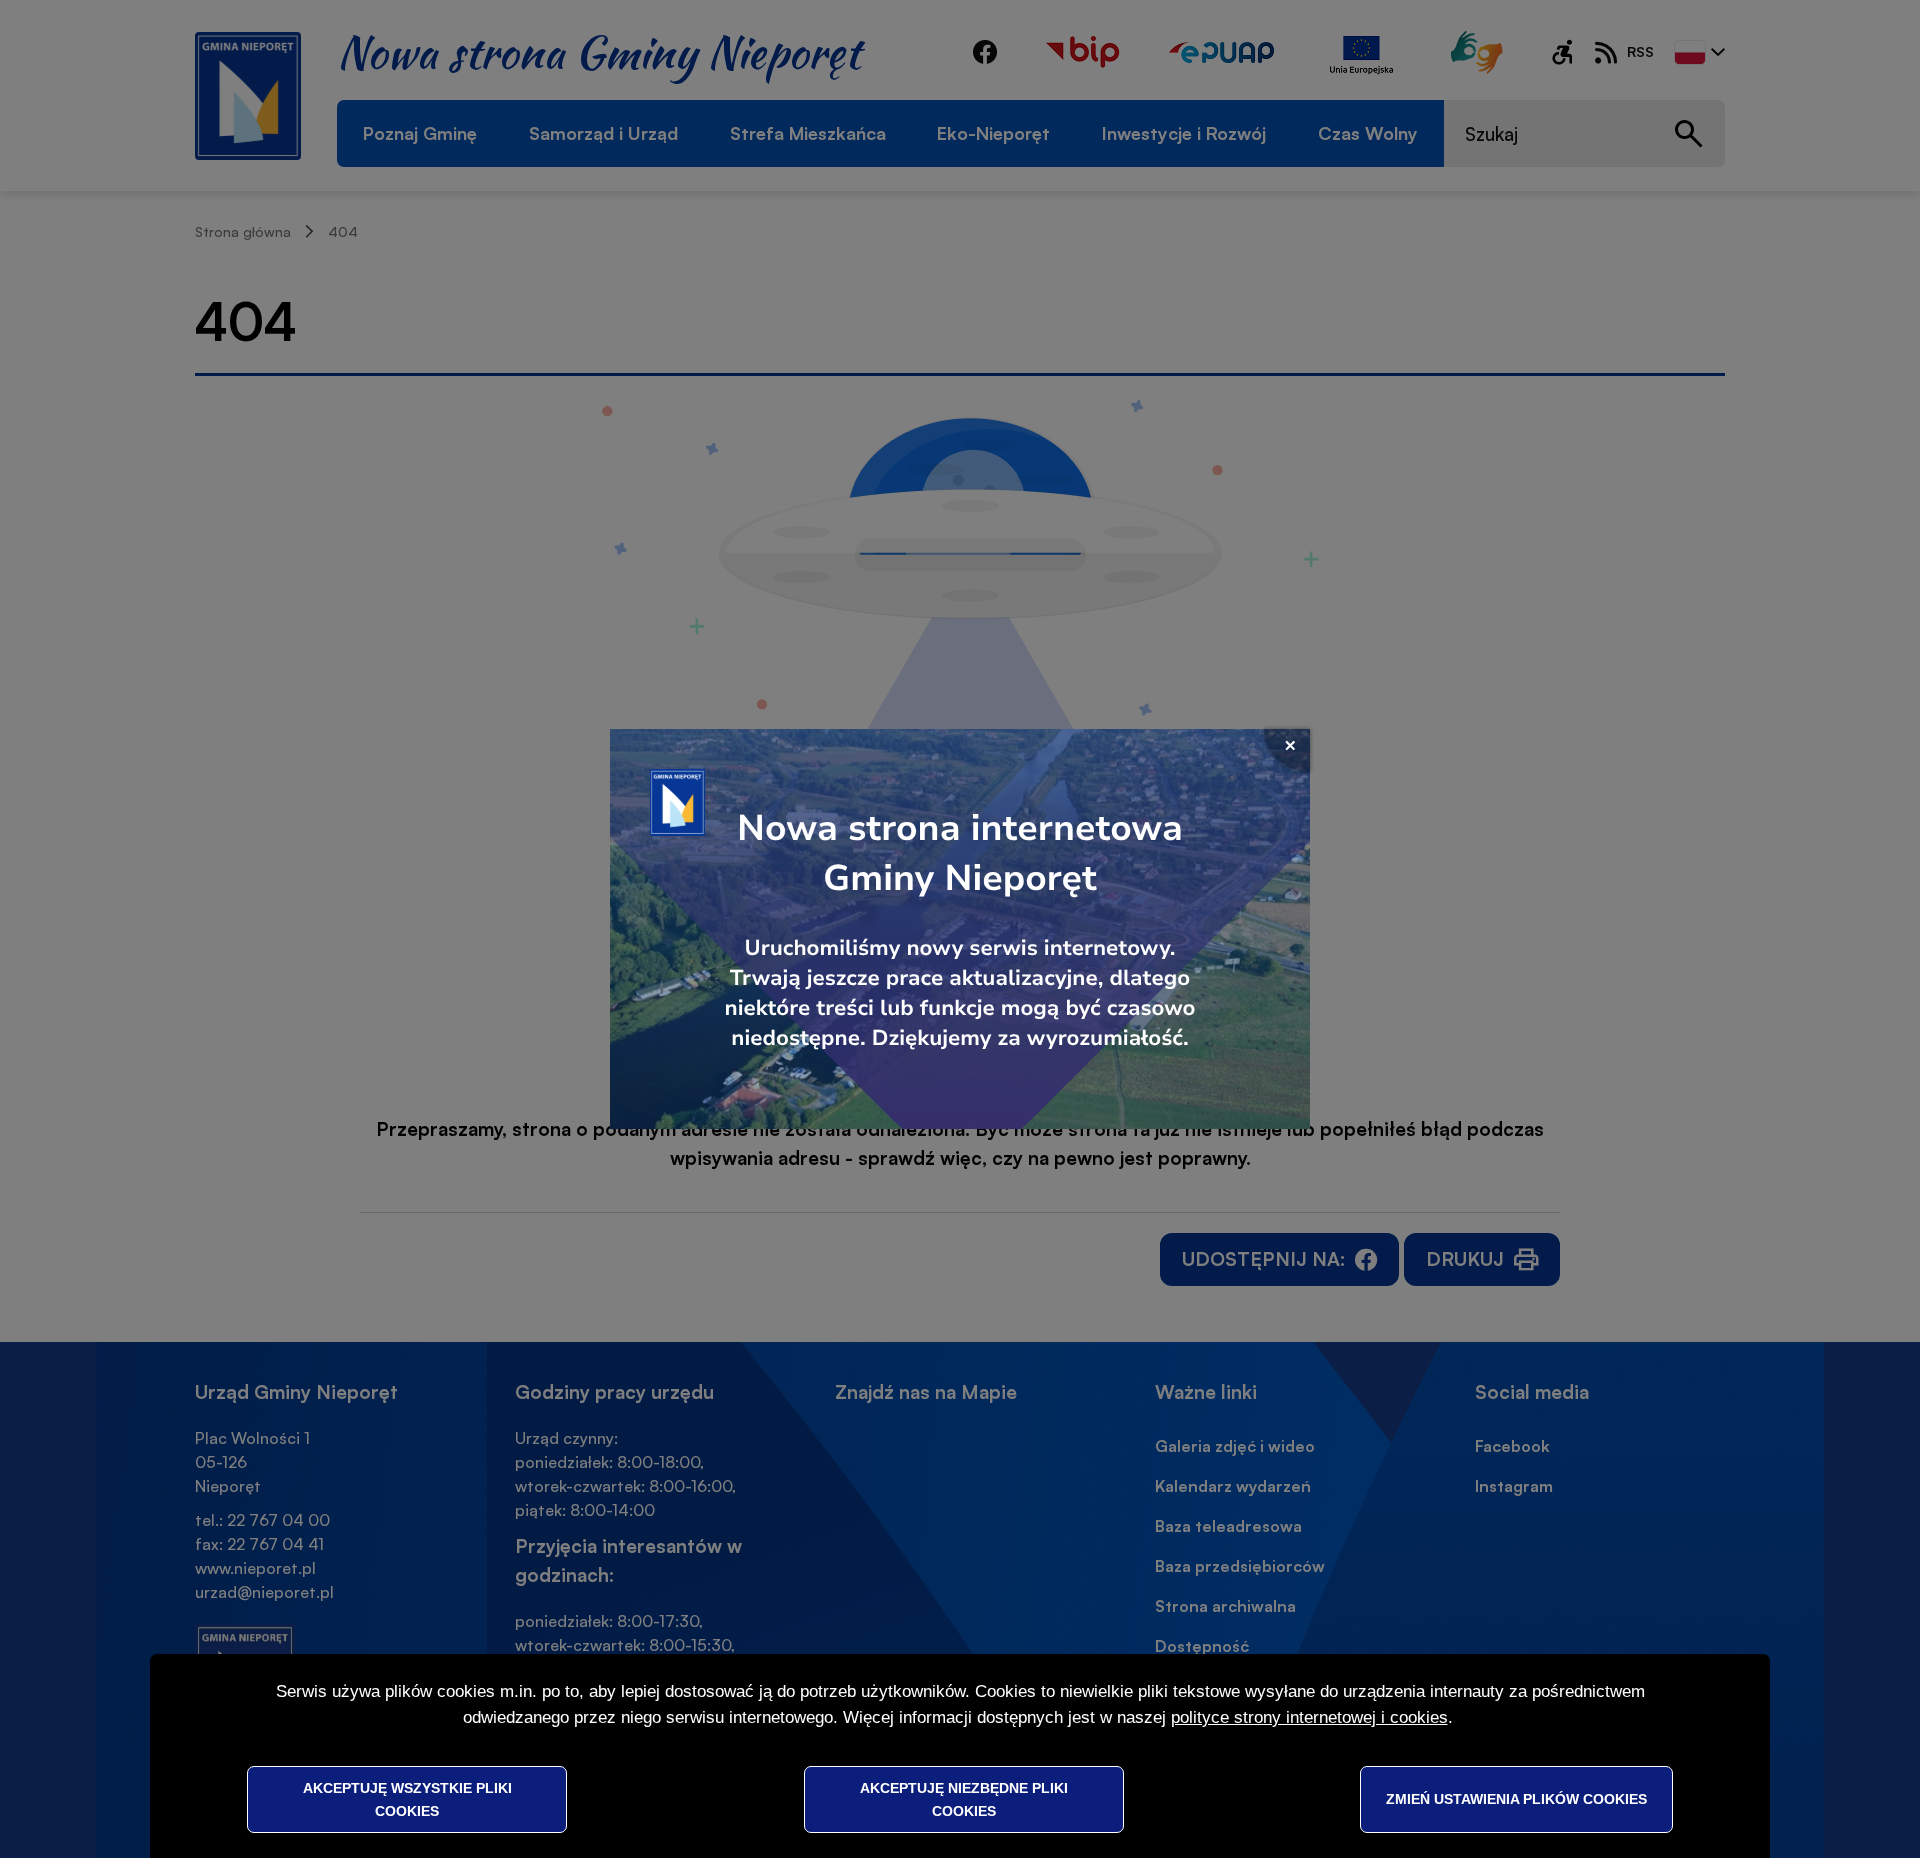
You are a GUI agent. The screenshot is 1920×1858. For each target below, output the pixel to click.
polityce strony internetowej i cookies (1309, 1717)
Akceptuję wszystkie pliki (407, 1799)
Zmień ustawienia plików (1516, 1799)
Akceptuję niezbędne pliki (964, 1799)
